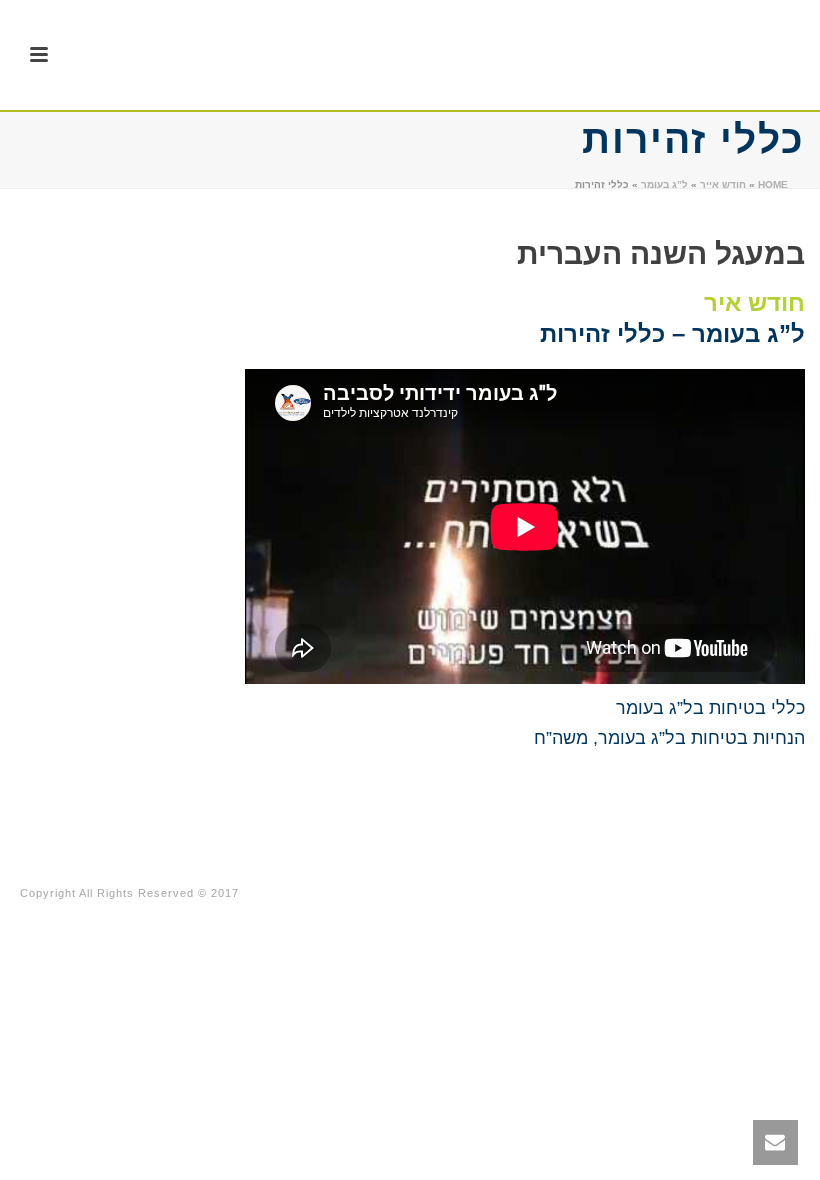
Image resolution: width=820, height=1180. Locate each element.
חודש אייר (723, 184)
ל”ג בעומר (664, 184)
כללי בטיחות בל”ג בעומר (710, 708)
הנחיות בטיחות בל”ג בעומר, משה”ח (669, 738)
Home (773, 184)
